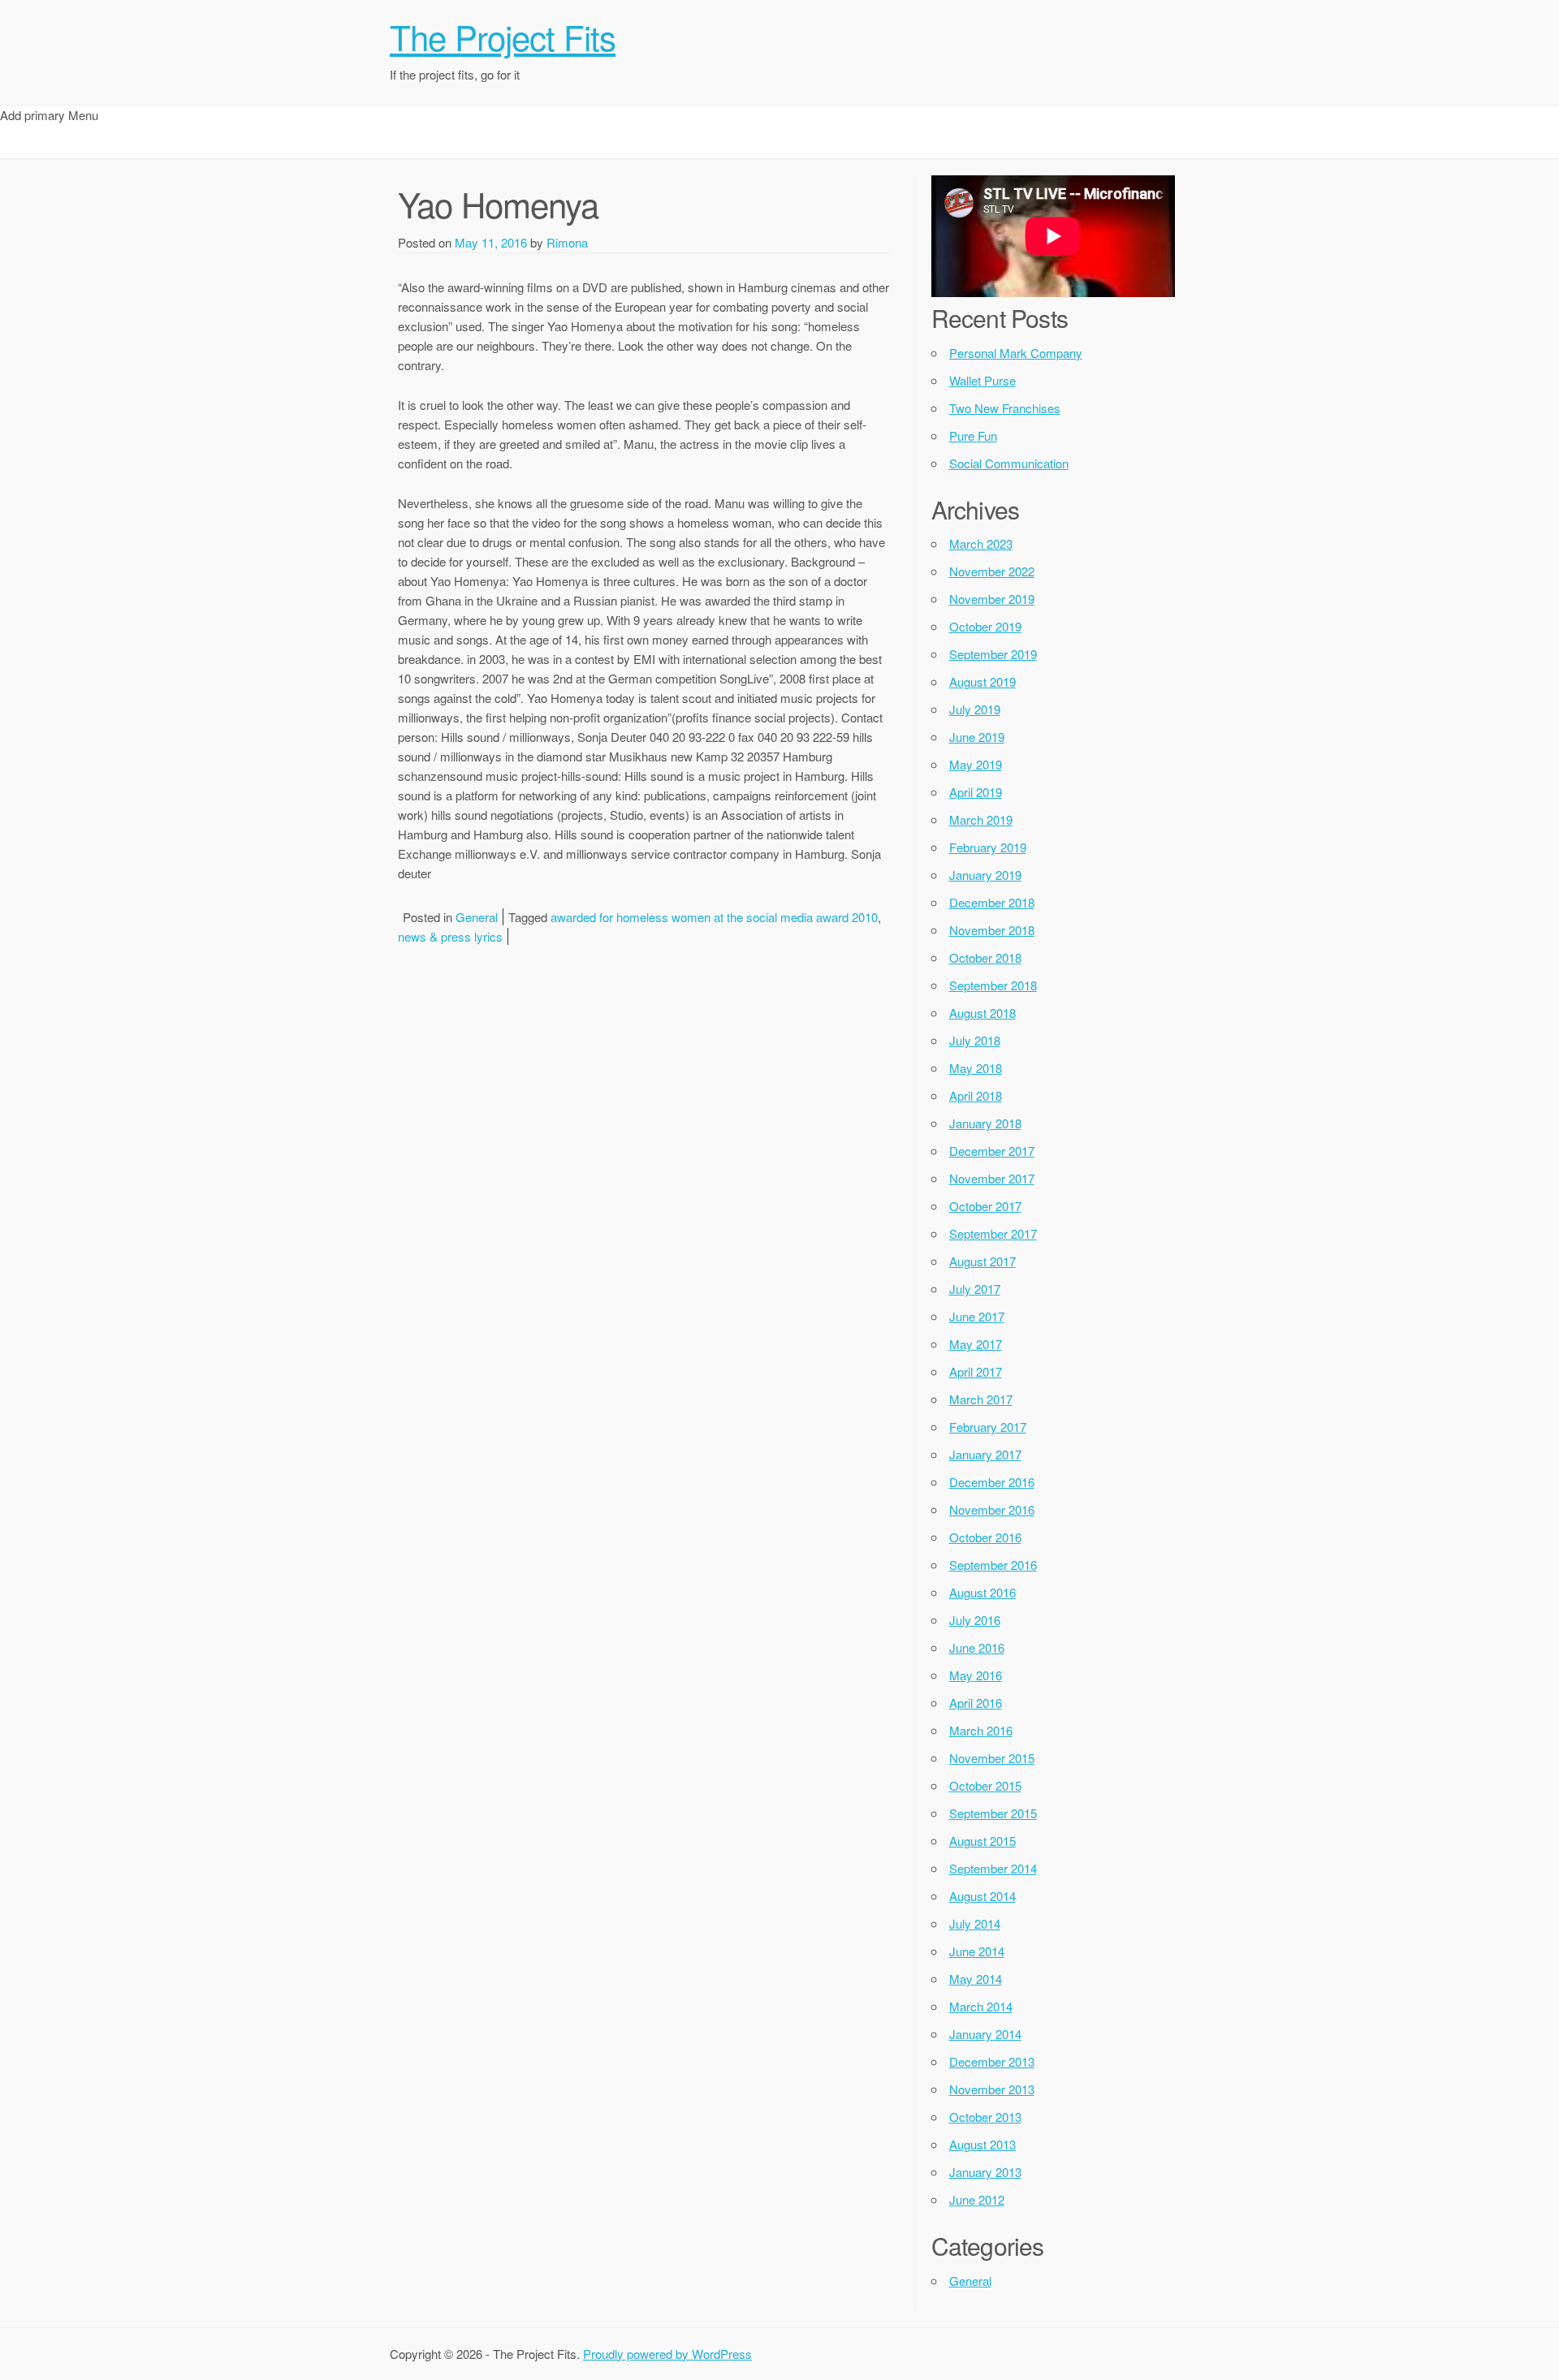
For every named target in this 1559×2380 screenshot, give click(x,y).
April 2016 (976, 1703)
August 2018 (982, 1013)
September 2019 (993, 654)
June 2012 (977, 2199)
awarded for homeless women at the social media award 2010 (714, 917)
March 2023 (981, 543)
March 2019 (981, 819)
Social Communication (1009, 463)
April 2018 (976, 1095)
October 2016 (985, 1537)
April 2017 (976, 1371)
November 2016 (992, 1509)
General (477, 917)
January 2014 (985, 2034)
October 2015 (985, 1785)
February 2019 (988, 847)
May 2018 (976, 1068)
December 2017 (992, 1151)
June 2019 (977, 737)
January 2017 (985, 1454)
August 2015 (982, 1841)
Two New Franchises (1005, 408)
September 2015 (993, 1813)
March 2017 (981, 1399)
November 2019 (992, 599)
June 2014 (977, 1951)
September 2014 (993, 1868)
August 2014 (982, 1896)
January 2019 (985, 875)
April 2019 (976, 792)
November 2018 (992, 930)
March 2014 (981, 2006)
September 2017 (993, 1233)
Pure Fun (973, 435)
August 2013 (982, 2144)
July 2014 (975, 1923)
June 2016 (977, 1647)
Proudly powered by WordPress (667, 2354)
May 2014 (976, 1979)
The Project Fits (503, 37)
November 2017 (992, 1178)
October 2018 (985, 957)
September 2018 (993, 985)
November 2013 (992, 2089)
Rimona (567, 242)
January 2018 (985, 1123)
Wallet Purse (982, 380)
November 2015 (992, 1758)
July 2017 (975, 1289)
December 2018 (992, 902)
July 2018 (975, 1040)
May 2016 (976, 1675)
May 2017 (976, 1344)
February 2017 (988, 1427)
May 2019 (976, 764)
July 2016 (975, 1620)
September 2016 (993, 1565)
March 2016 (981, 1730)
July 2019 (975, 709)
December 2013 (992, 2061)
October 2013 (985, 2117)
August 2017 (982, 1261)
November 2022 (992, 571)
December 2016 (992, 1482)
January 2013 (985, 2172)
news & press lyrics (450, 936)
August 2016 (982, 1592)
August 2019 (982, 681)
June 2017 (977, 1316)
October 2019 (985, 626)
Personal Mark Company (1016, 353)
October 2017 (985, 1206)
